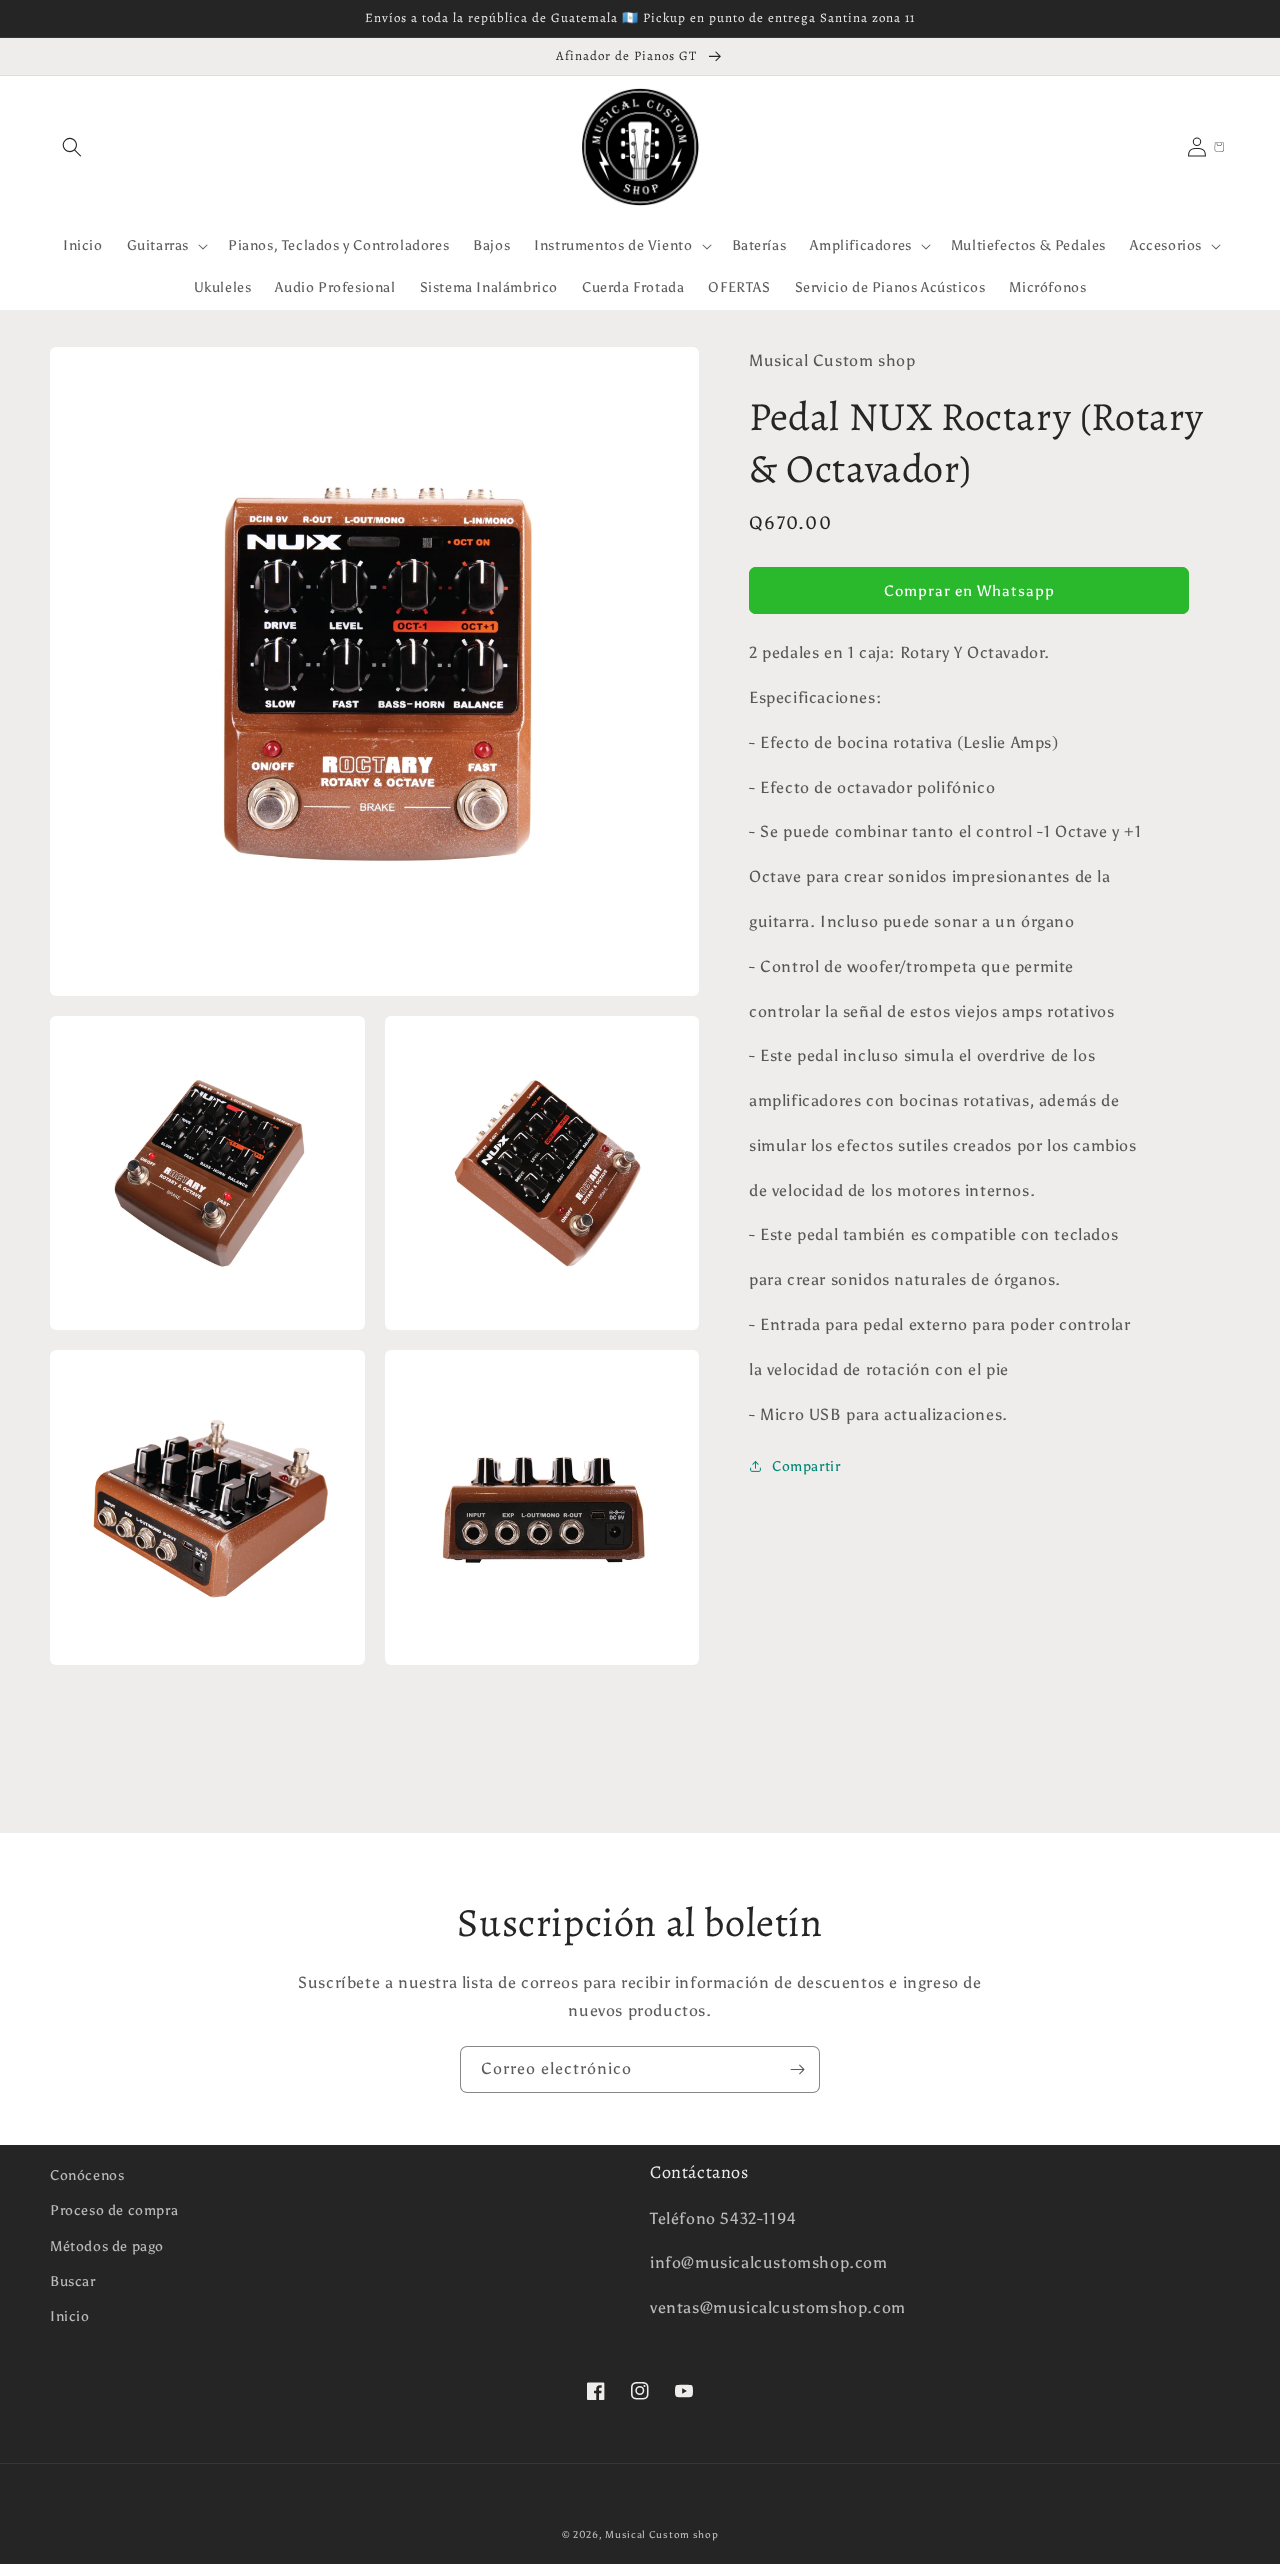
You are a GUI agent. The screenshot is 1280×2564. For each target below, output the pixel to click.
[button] (72, 147)
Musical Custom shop (661, 2535)
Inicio (70, 2316)
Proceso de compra (114, 2210)
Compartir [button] (806, 1466)
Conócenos (87, 2175)
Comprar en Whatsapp (969, 590)
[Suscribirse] (797, 2069)
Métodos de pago (107, 2246)
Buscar (73, 2281)
